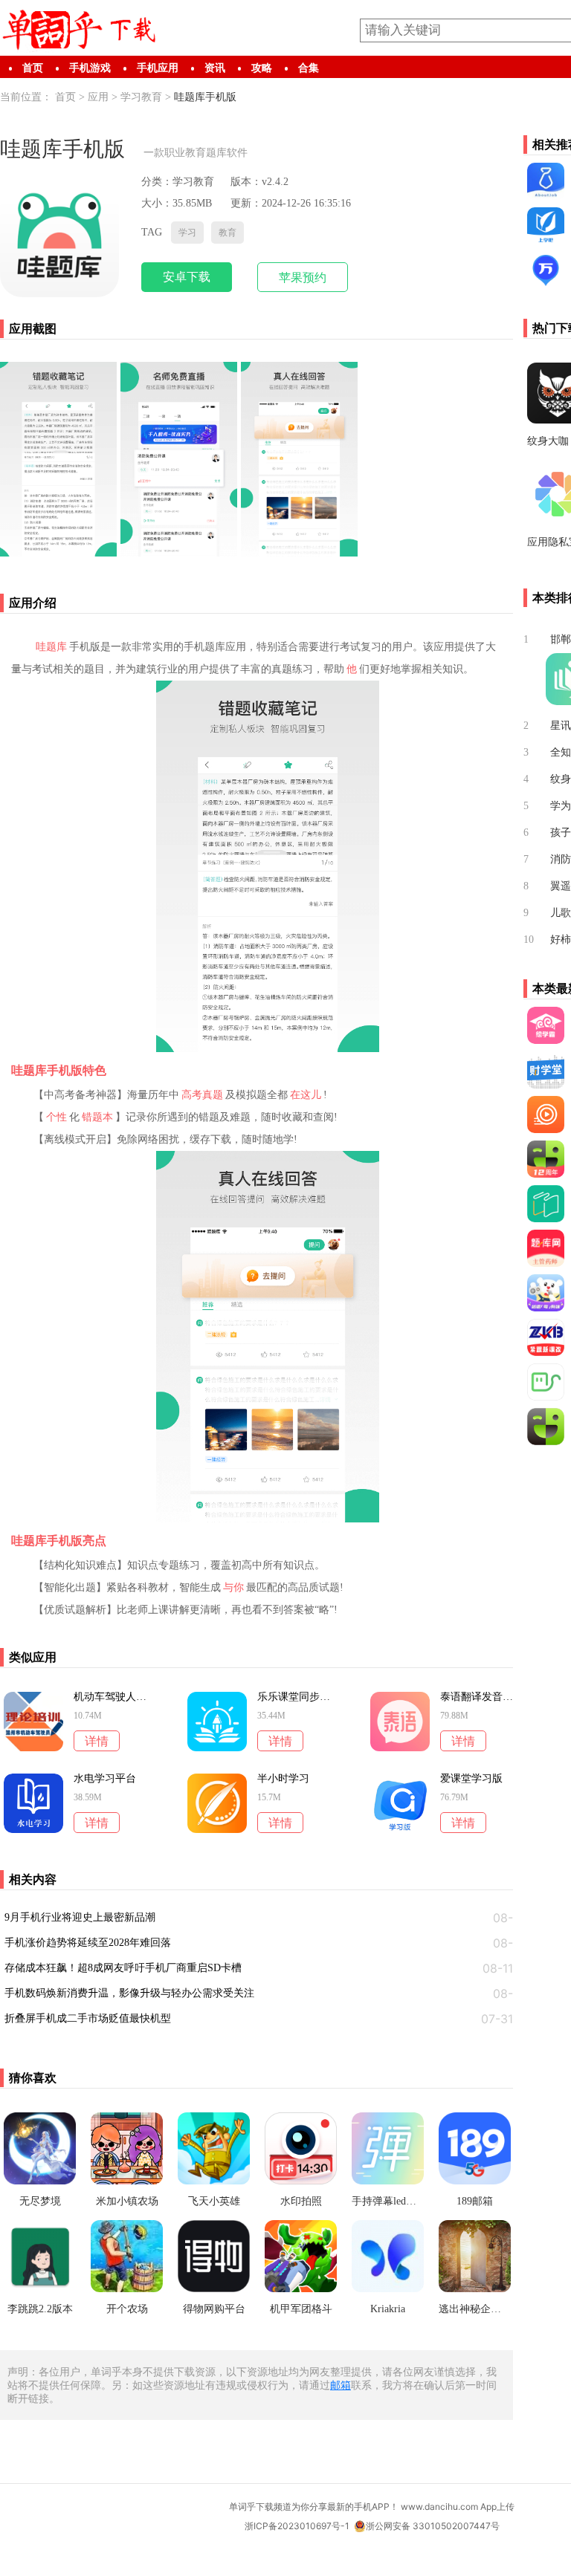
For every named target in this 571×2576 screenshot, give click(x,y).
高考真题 (202, 1095)
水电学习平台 (105, 1779)
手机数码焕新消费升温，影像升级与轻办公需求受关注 (129, 1993)
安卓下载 (187, 277)
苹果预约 (303, 278)
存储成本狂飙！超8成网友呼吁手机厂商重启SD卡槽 (123, 1968)
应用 (98, 97)
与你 (233, 1587)
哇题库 (51, 647)
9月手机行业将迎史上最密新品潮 (80, 1917)
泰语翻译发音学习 (477, 1697)
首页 (33, 68)
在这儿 (306, 1095)
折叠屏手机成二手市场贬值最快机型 (88, 2018)
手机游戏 (90, 68)
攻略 (262, 68)
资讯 (215, 68)
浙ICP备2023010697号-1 (297, 2526)
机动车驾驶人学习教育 (110, 1697)
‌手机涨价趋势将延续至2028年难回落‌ (88, 1943)
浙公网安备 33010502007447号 (433, 2526)
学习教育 (141, 97)
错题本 (97, 1117)
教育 (228, 233)
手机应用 (158, 68)
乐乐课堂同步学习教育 (294, 1697)
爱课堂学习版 (471, 1779)
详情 (97, 1741)
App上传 (497, 2507)
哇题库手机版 (205, 97)
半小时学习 (283, 1779)
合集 (309, 68)
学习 (187, 233)
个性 (57, 1117)
